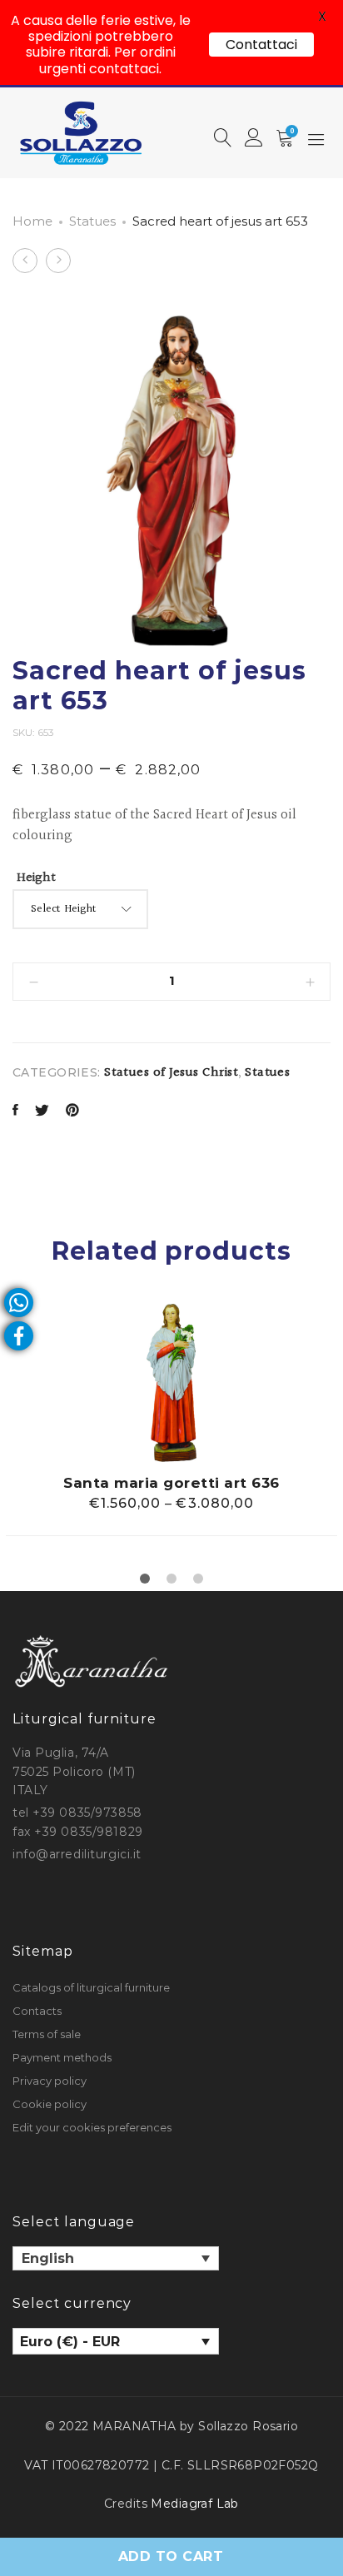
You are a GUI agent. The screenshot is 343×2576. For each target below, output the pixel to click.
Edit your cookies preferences (92, 2127)
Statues (92, 221)
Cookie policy (50, 2104)
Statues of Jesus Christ (171, 1073)
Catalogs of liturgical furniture (91, 1987)
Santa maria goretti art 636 (171, 1483)
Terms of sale (47, 2034)
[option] (171, 1420)
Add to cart (171, 2556)
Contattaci (261, 45)
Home (32, 221)
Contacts (37, 2011)
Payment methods (62, 2057)
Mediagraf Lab (194, 2504)
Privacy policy (50, 2081)
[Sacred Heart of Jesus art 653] (15, 1112)
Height (36, 878)
